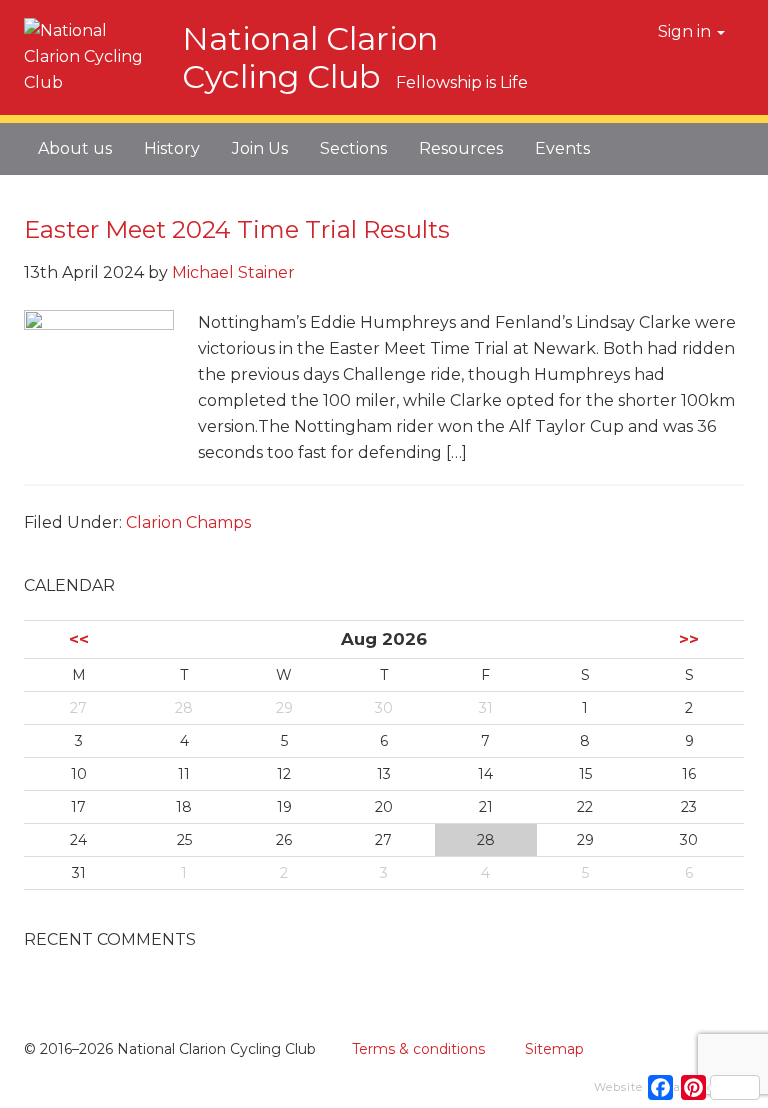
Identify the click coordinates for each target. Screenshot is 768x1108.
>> (689, 639)
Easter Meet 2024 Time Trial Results (237, 229)
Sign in (686, 31)
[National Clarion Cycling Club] (94, 76)
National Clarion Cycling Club (310, 57)
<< (79, 639)
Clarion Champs (188, 522)
